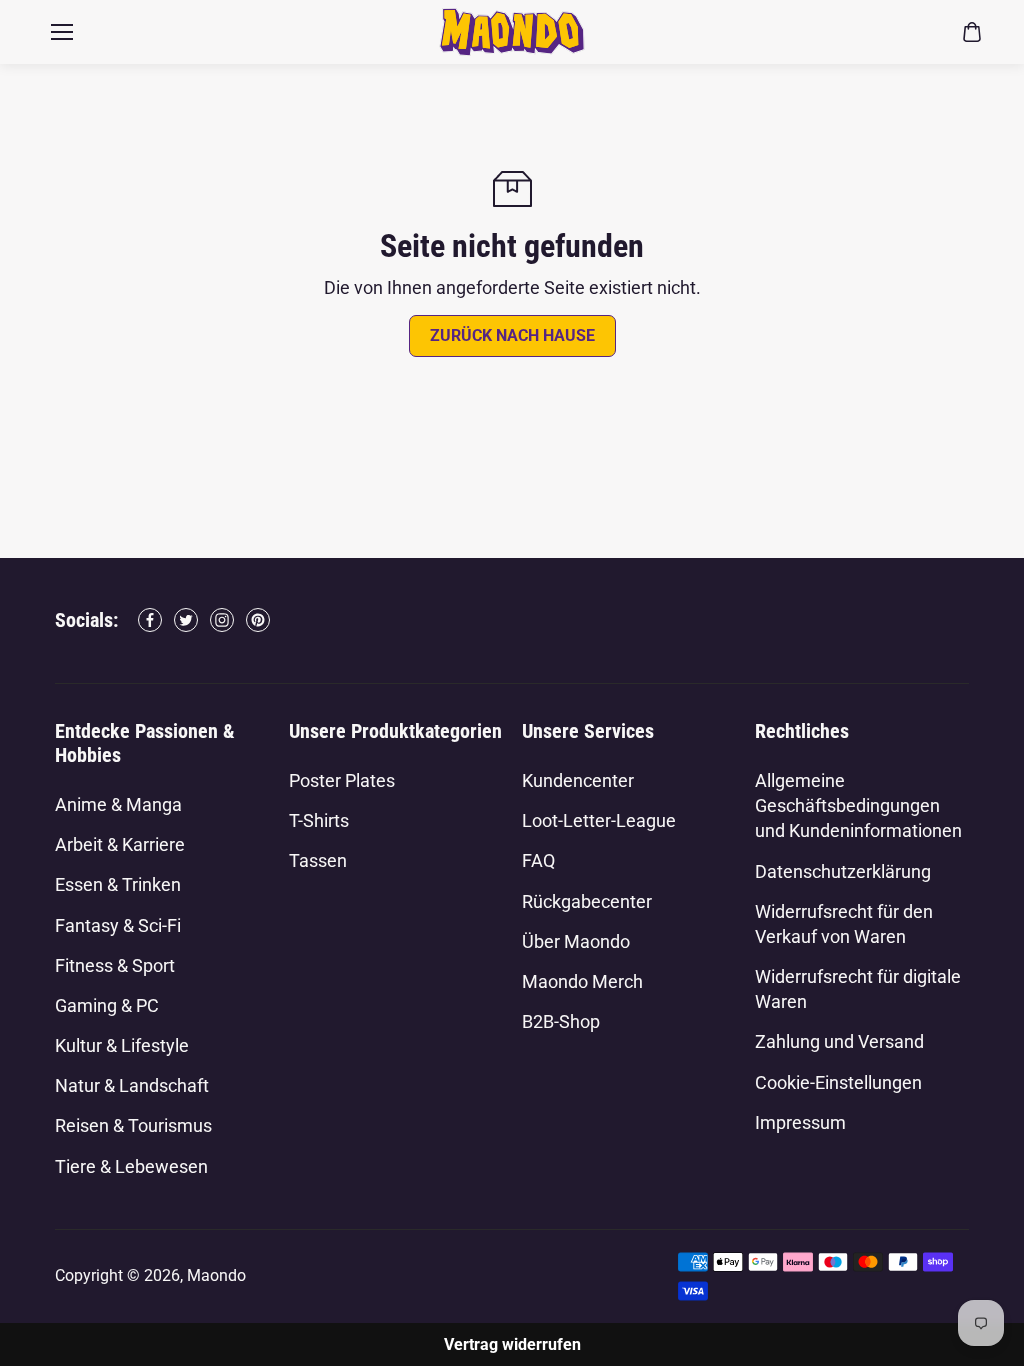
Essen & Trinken (118, 884)
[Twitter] (186, 620)
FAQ (538, 860)
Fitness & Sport (115, 965)
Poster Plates (342, 780)
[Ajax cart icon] (972, 32)
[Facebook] (150, 620)
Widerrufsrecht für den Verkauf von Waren (844, 924)
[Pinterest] (258, 620)
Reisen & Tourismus (133, 1125)
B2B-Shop (561, 1021)
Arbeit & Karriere (120, 844)
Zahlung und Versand (839, 1041)
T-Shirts (319, 820)
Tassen (318, 860)
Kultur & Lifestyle (122, 1045)
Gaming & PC (107, 1005)
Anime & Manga (118, 804)
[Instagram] (222, 620)
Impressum (800, 1122)
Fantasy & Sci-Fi (118, 925)
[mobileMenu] (62, 32)
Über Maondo (576, 941)
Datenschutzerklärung (843, 871)
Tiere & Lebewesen (131, 1166)
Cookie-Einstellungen (838, 1082)
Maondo (216, 1275)
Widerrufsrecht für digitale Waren (858, 989)
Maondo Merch (582, 981)
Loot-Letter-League (599, 820)
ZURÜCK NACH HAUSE (512, 335)
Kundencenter (578, 780)
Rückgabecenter (587, 901)
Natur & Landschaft (132, 1085)
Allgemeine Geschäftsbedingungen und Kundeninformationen (858, 805)
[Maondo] (512, 32)
